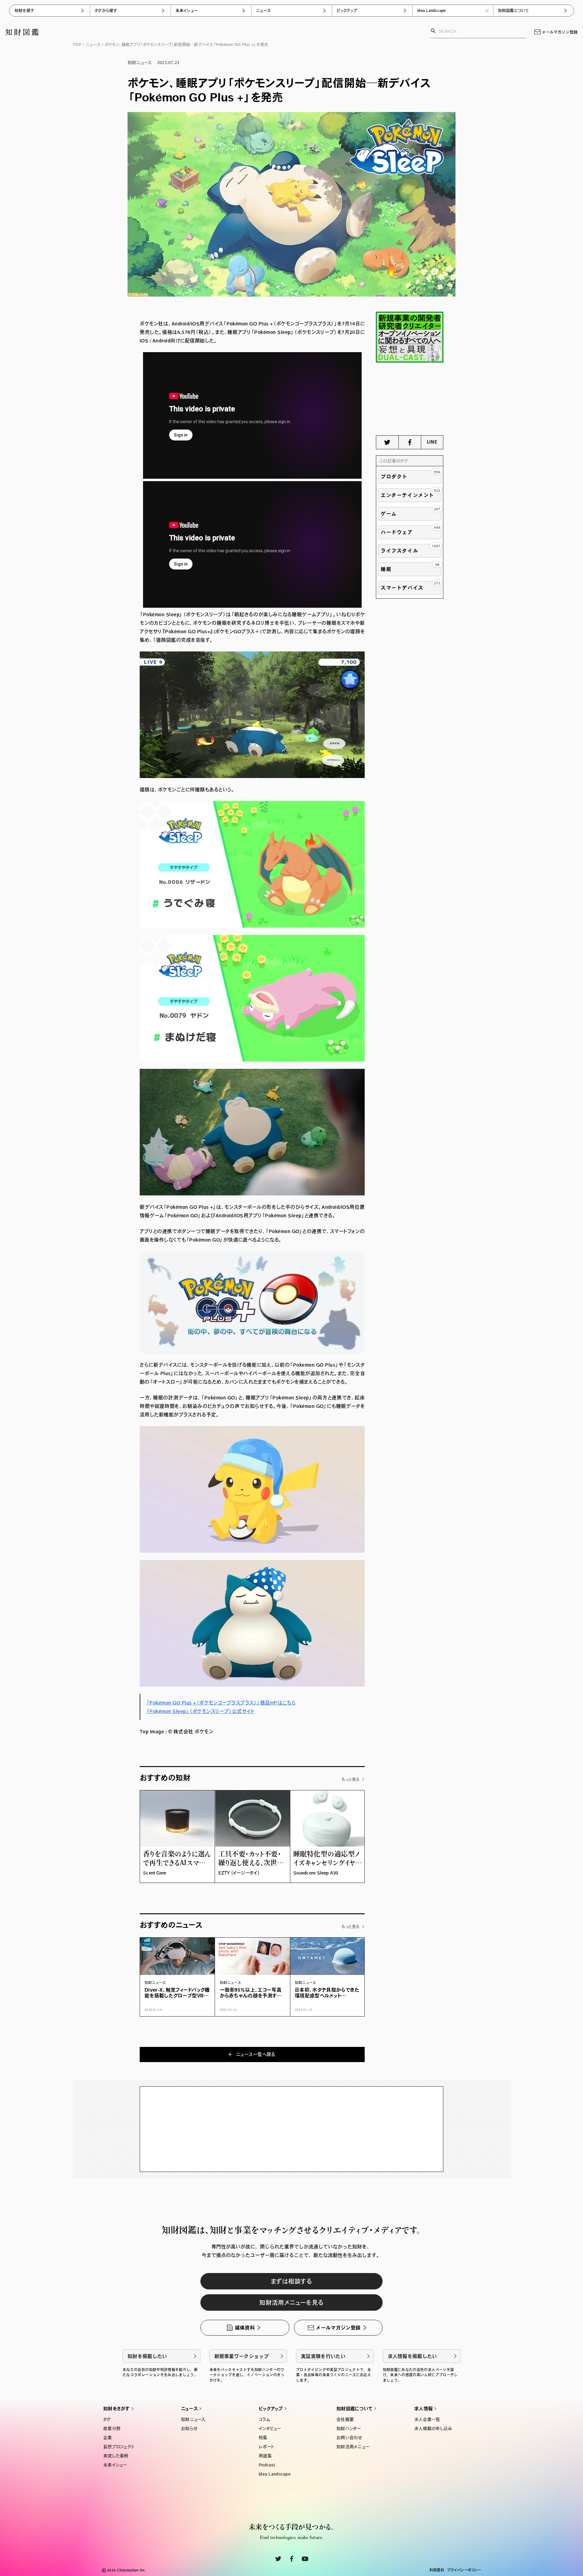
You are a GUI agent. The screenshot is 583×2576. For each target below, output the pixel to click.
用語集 (265, 2456)
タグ (107, 2419)
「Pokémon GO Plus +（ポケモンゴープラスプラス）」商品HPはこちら (221, 1703)
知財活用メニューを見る (291, 2302)
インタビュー (270, 2428)
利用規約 (437, 2570)
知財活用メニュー (353, 2447)
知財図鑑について (514, 10)
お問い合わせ (349, 2438)
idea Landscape (432, 10)
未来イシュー (187, 10)
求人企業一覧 (427, 2419)
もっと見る (351, 1779)
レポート (266, 2447)
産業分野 (112, 2428)
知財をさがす (117, 2409)
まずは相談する (291, 2281)
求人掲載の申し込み (433, 2428)
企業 (108, 2438)
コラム (264, 2419)
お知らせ (189, 2428)
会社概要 (345, 2419)
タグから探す (106, 10)
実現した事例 (116, 2456)
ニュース (263, 10)
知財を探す (24, 10)
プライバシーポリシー (464, 2570)
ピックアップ (347, 10)
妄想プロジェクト (119, 2447)
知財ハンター (349, 2428)
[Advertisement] (410, 399)
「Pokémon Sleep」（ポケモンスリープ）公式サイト (200, 1711)
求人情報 (423, 2409)
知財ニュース (193, 2419)
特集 (263, 2438)
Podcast (267, 2465)
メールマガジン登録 (560, 32)
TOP (77, 44)
